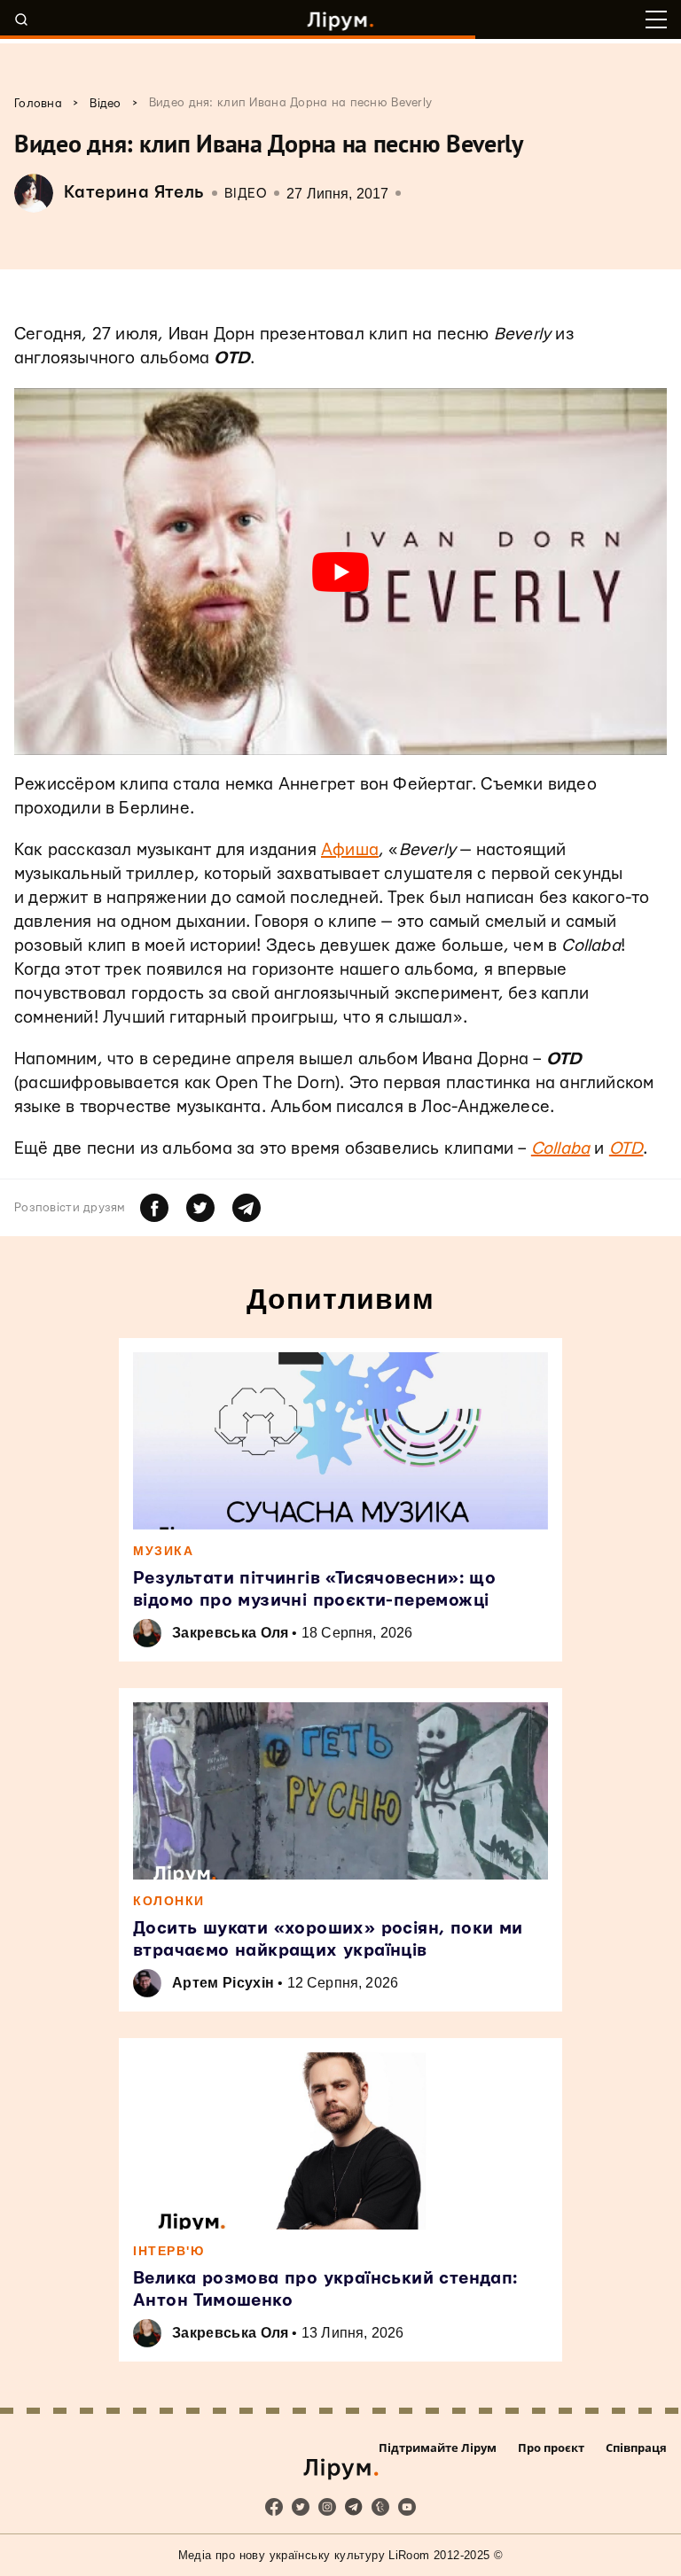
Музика (163, 1551)
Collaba (560, 1149)
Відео (246, 194)
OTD (626, 1149)
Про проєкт (551, 2448)
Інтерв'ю (168, 2251)
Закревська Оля (230, 1633)
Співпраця (636, 2448)
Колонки (169, 1901)
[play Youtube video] (340, 572)
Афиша (350, 850)
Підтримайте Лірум (438, 2448)
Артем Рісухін (223, 1983)
